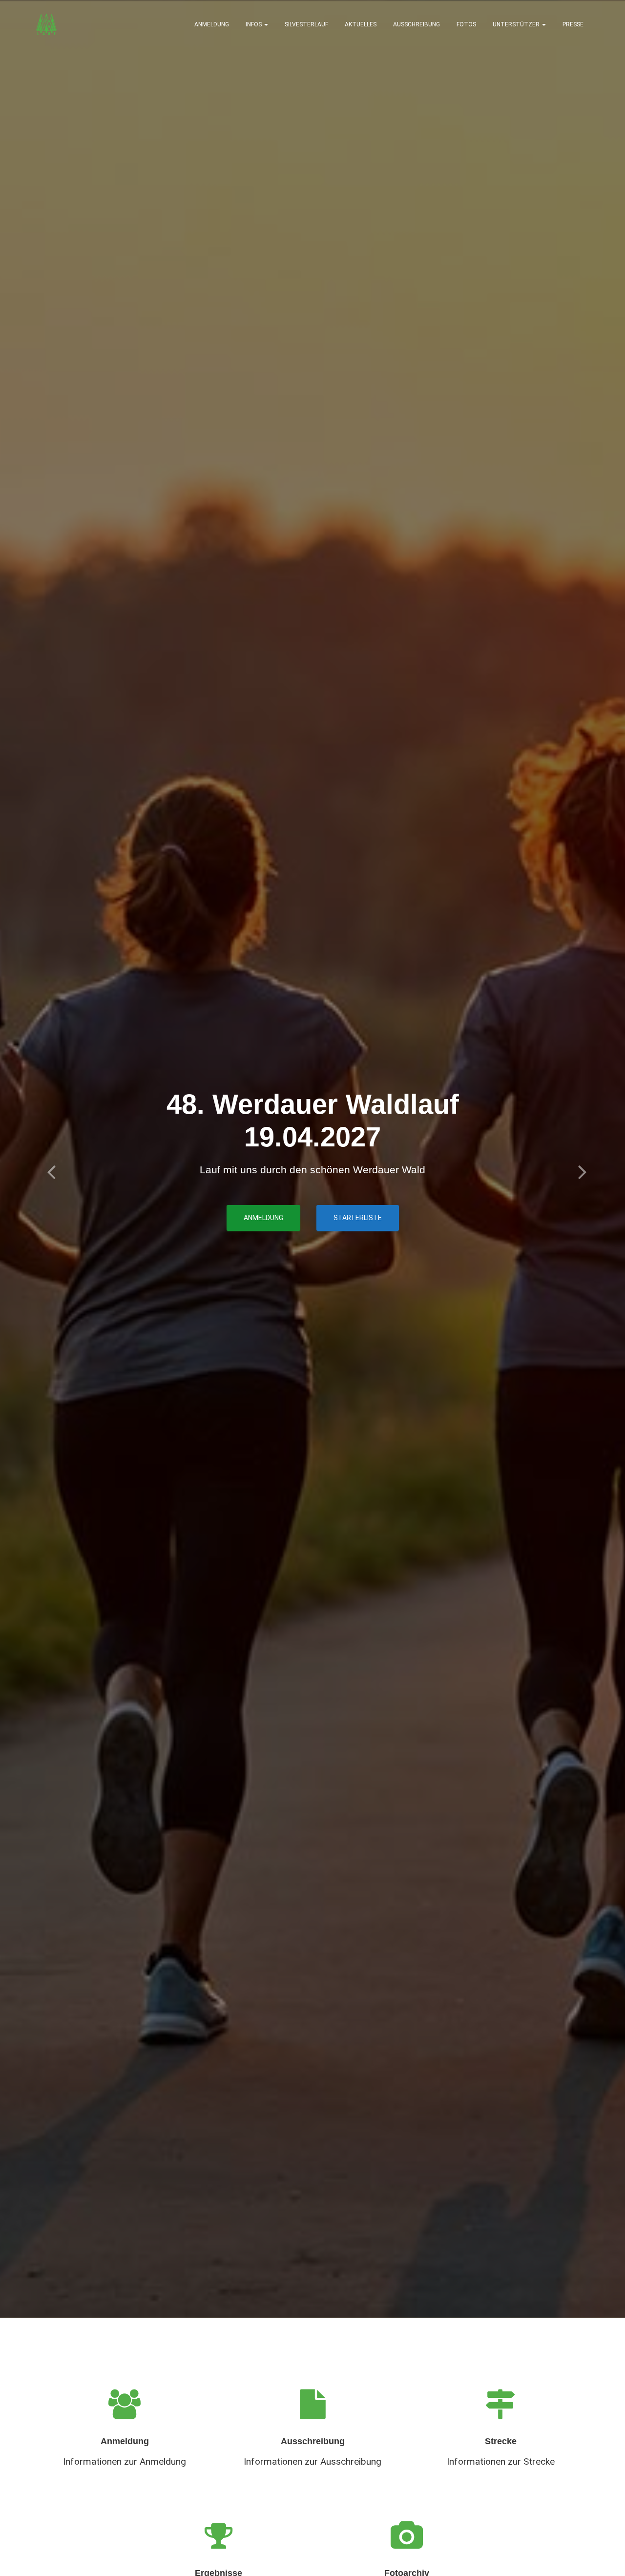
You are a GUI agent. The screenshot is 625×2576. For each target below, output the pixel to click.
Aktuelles (361, 24)
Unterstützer (517, 24)
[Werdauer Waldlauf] (46, 24)
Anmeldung (212, 24)
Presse (573, 24)
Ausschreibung (417, 24)
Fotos (466, 24)
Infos (254, 24)
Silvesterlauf (306, 24)
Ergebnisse (276, 1230)
